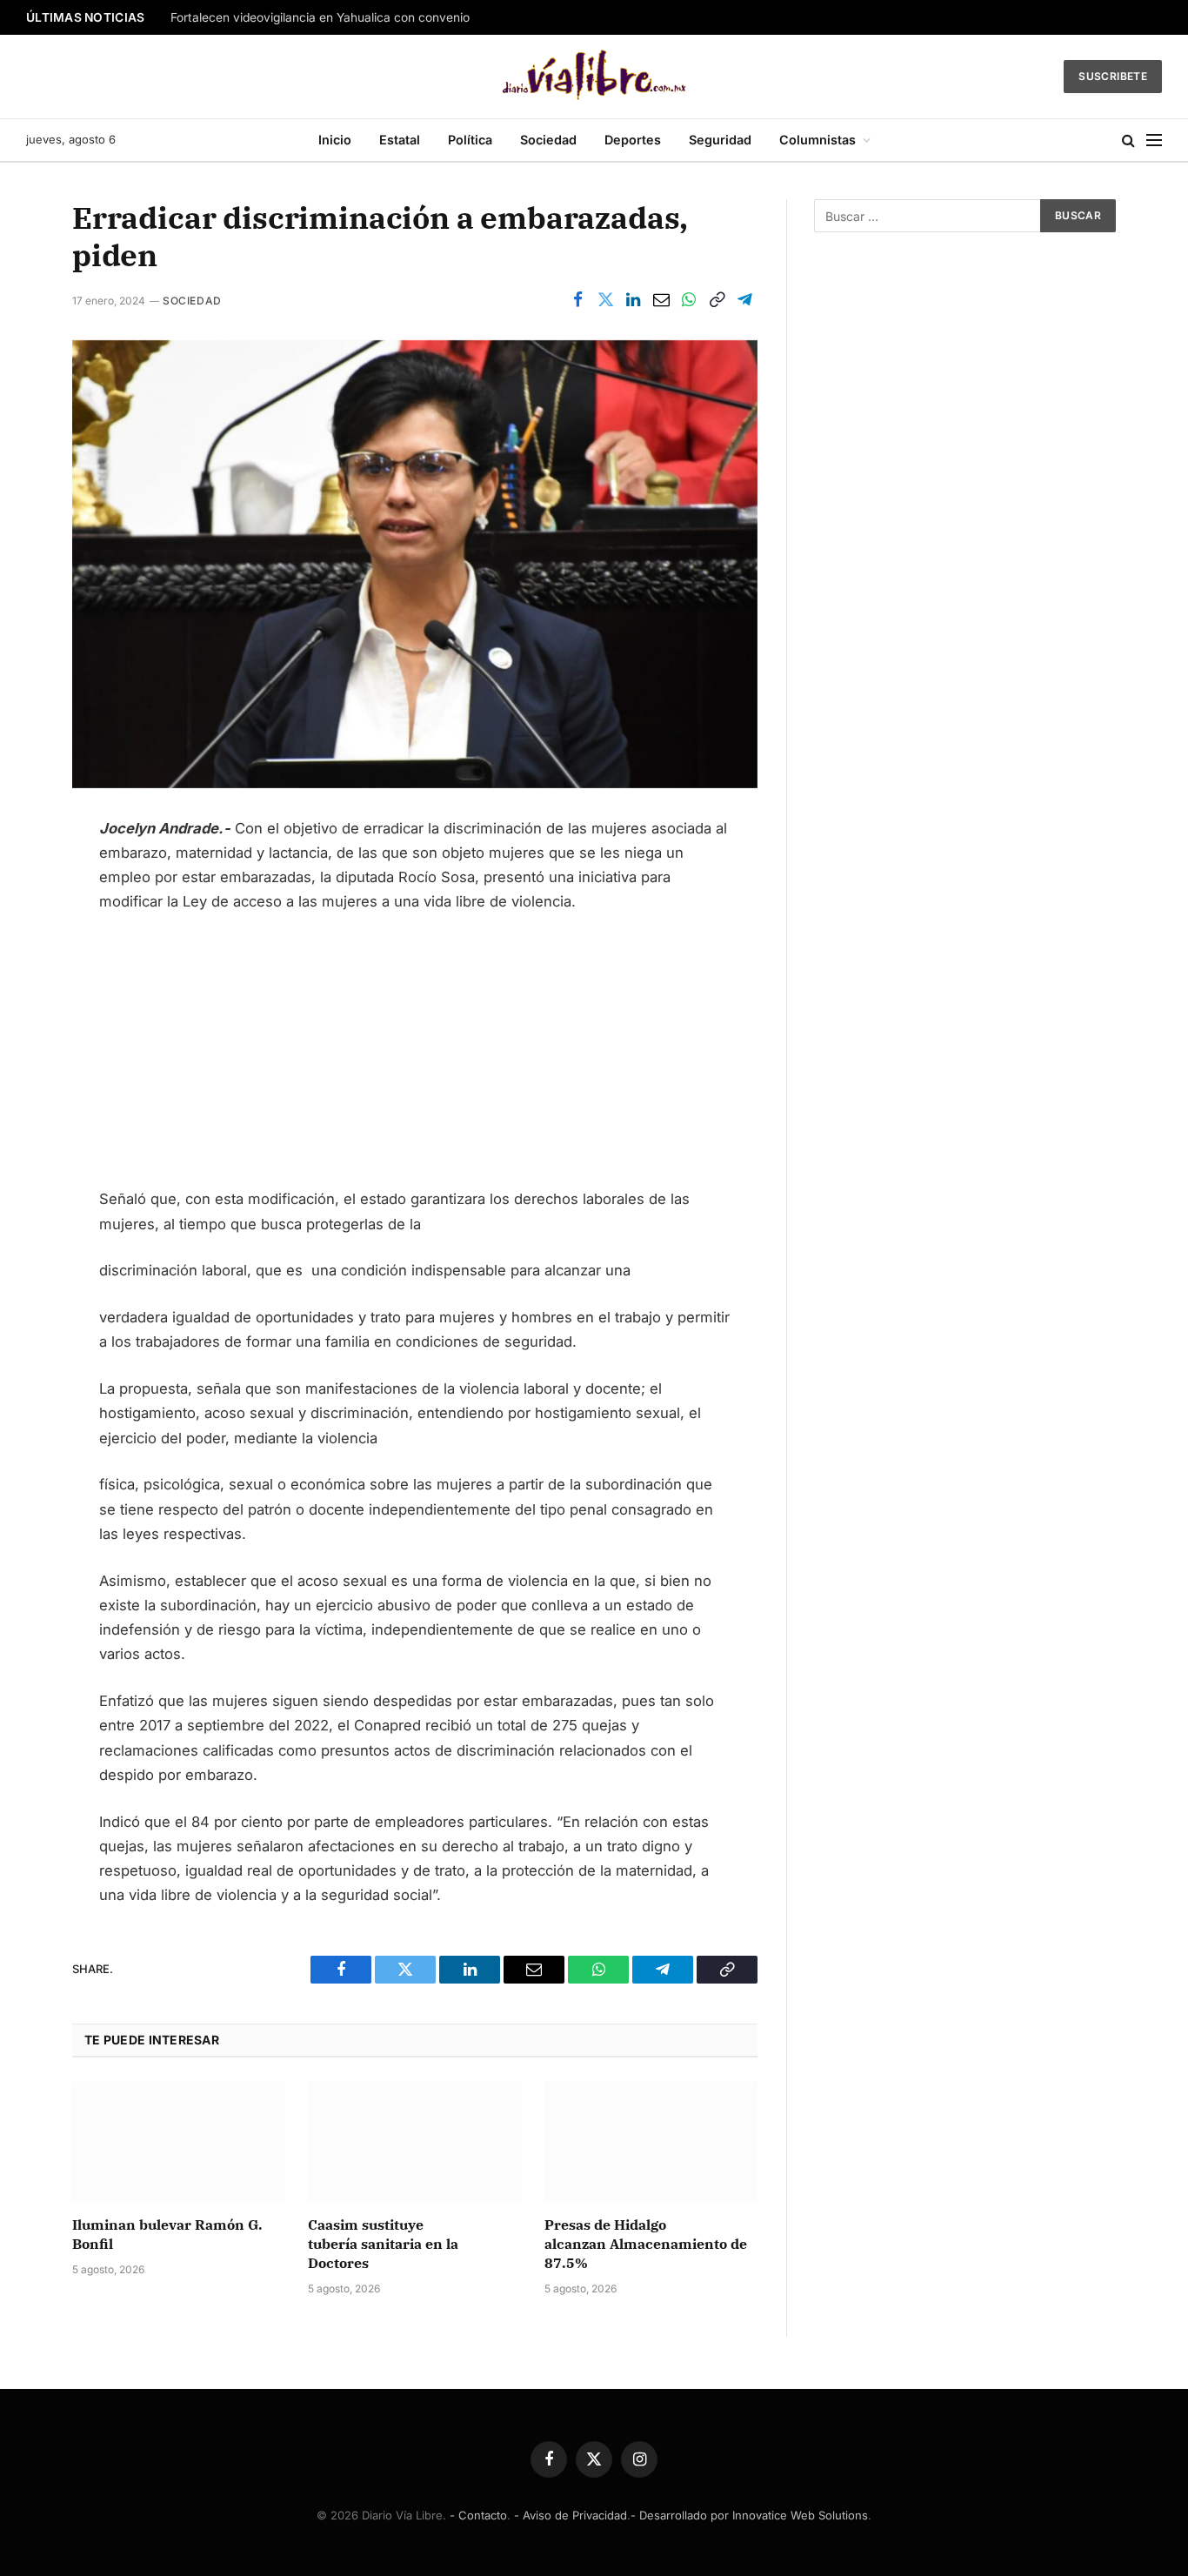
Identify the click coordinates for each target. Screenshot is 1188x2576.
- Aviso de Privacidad (571, 2515)
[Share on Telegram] (744, 300)
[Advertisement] (415, 1058)
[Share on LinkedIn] (633, 300)
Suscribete (1113, 76)
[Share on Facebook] (577, 300)
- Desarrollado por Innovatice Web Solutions (749, 2515)
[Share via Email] (661, 300)
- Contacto (478, 2515)
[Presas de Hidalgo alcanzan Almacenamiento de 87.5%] (651, 2142)
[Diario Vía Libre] (594, 77)
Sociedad (548, 140)
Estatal (400, 140)
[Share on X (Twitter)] (605, 300)
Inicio (335, 140)
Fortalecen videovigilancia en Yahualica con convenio (320, 17)
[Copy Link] (717, 300)
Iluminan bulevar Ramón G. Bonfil (167, 2234)
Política (470, 140)
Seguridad (720, 140)
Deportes (633, 140)
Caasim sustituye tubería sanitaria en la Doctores (383, 2244)
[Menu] (1154, 141)
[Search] (1128, 141)
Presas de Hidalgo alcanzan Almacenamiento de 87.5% (646, 2244)
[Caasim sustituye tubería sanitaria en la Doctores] (414, 2142)
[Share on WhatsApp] (689, 300)
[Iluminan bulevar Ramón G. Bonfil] (179, 2142)
